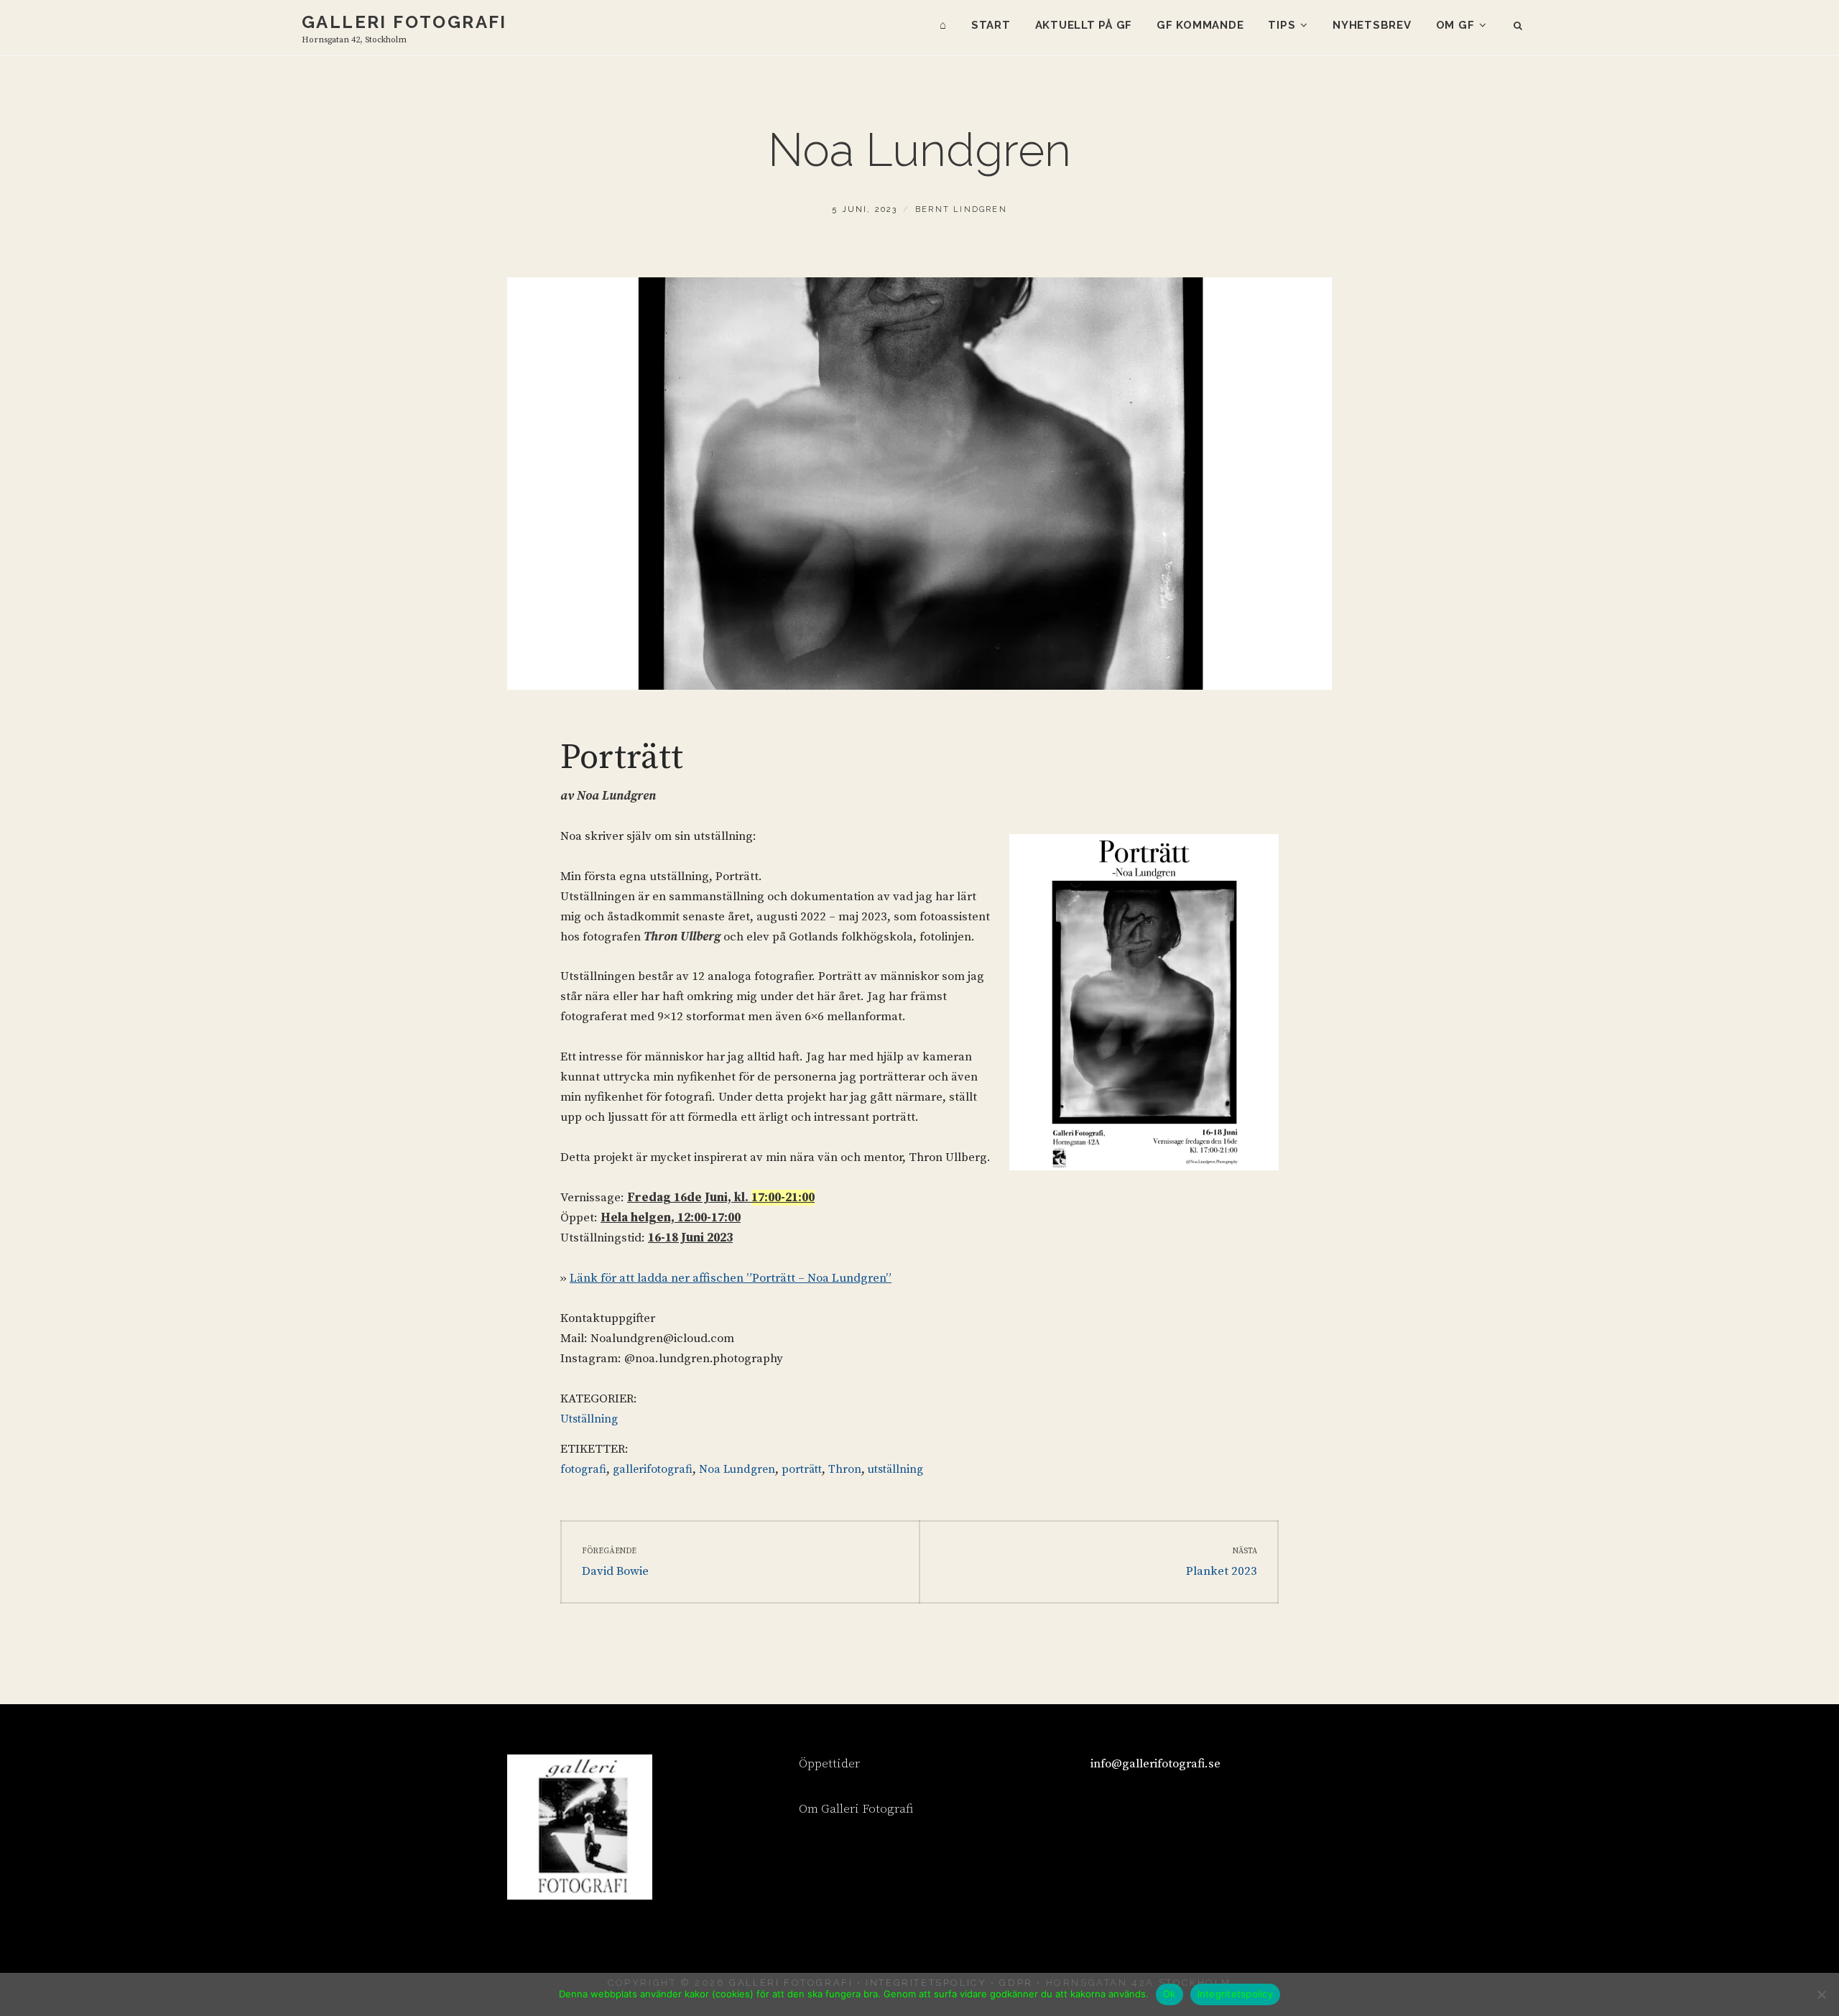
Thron (845, 1469)
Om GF (1455, 25)
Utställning (589, 1419)
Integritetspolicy (1235, 1994)
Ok (1169, 1994)
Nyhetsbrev (1372, 25)
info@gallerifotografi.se (1155, 1764)
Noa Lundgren (737, 1469)
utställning (895, 1469)
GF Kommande (1200, 25)
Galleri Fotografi (404, 22)
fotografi (583, 1469)
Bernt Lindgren (961, 209)
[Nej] (1821, 1994)
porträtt (802, 1469)
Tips (1282, 25)
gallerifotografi (653, 1469)
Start (991, 25)
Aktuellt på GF (1084, 25)
